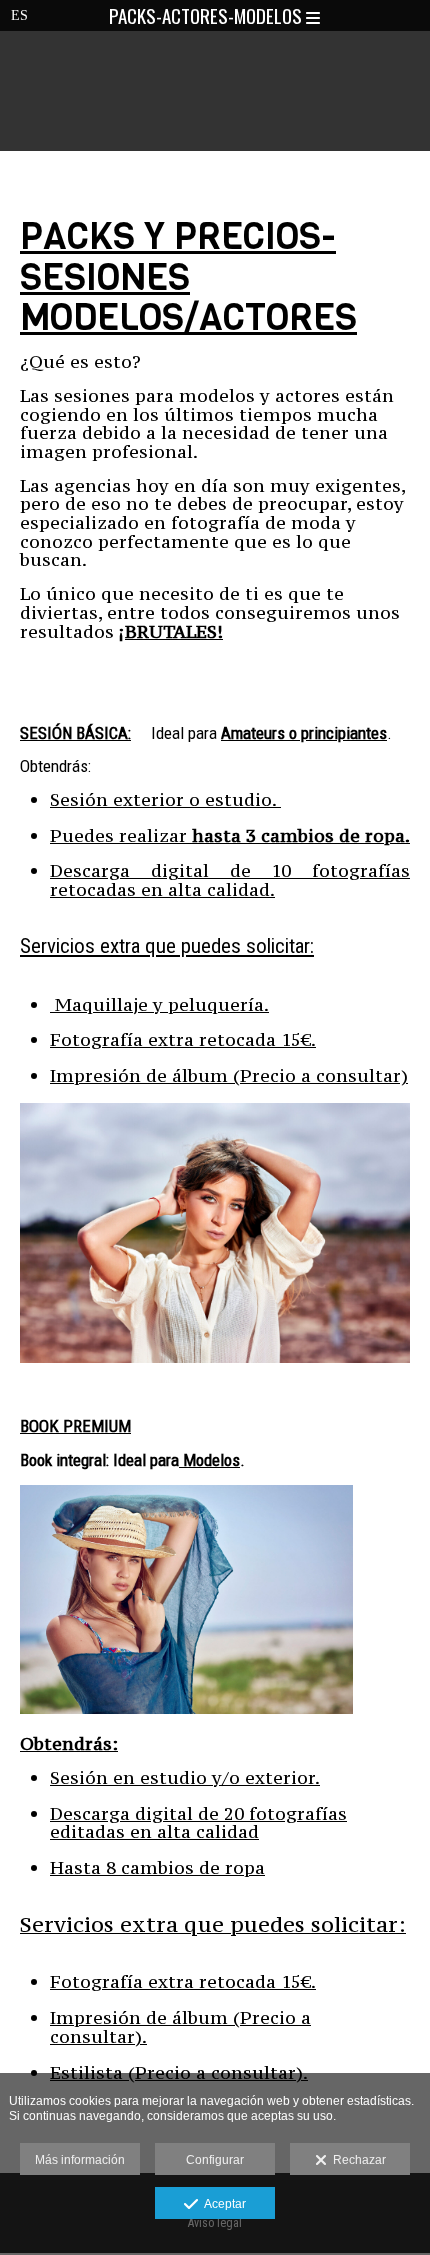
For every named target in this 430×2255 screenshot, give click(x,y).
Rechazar (356, 2160)
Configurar (215, 2160)
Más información (80, 2160)
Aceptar (222, 2204)
